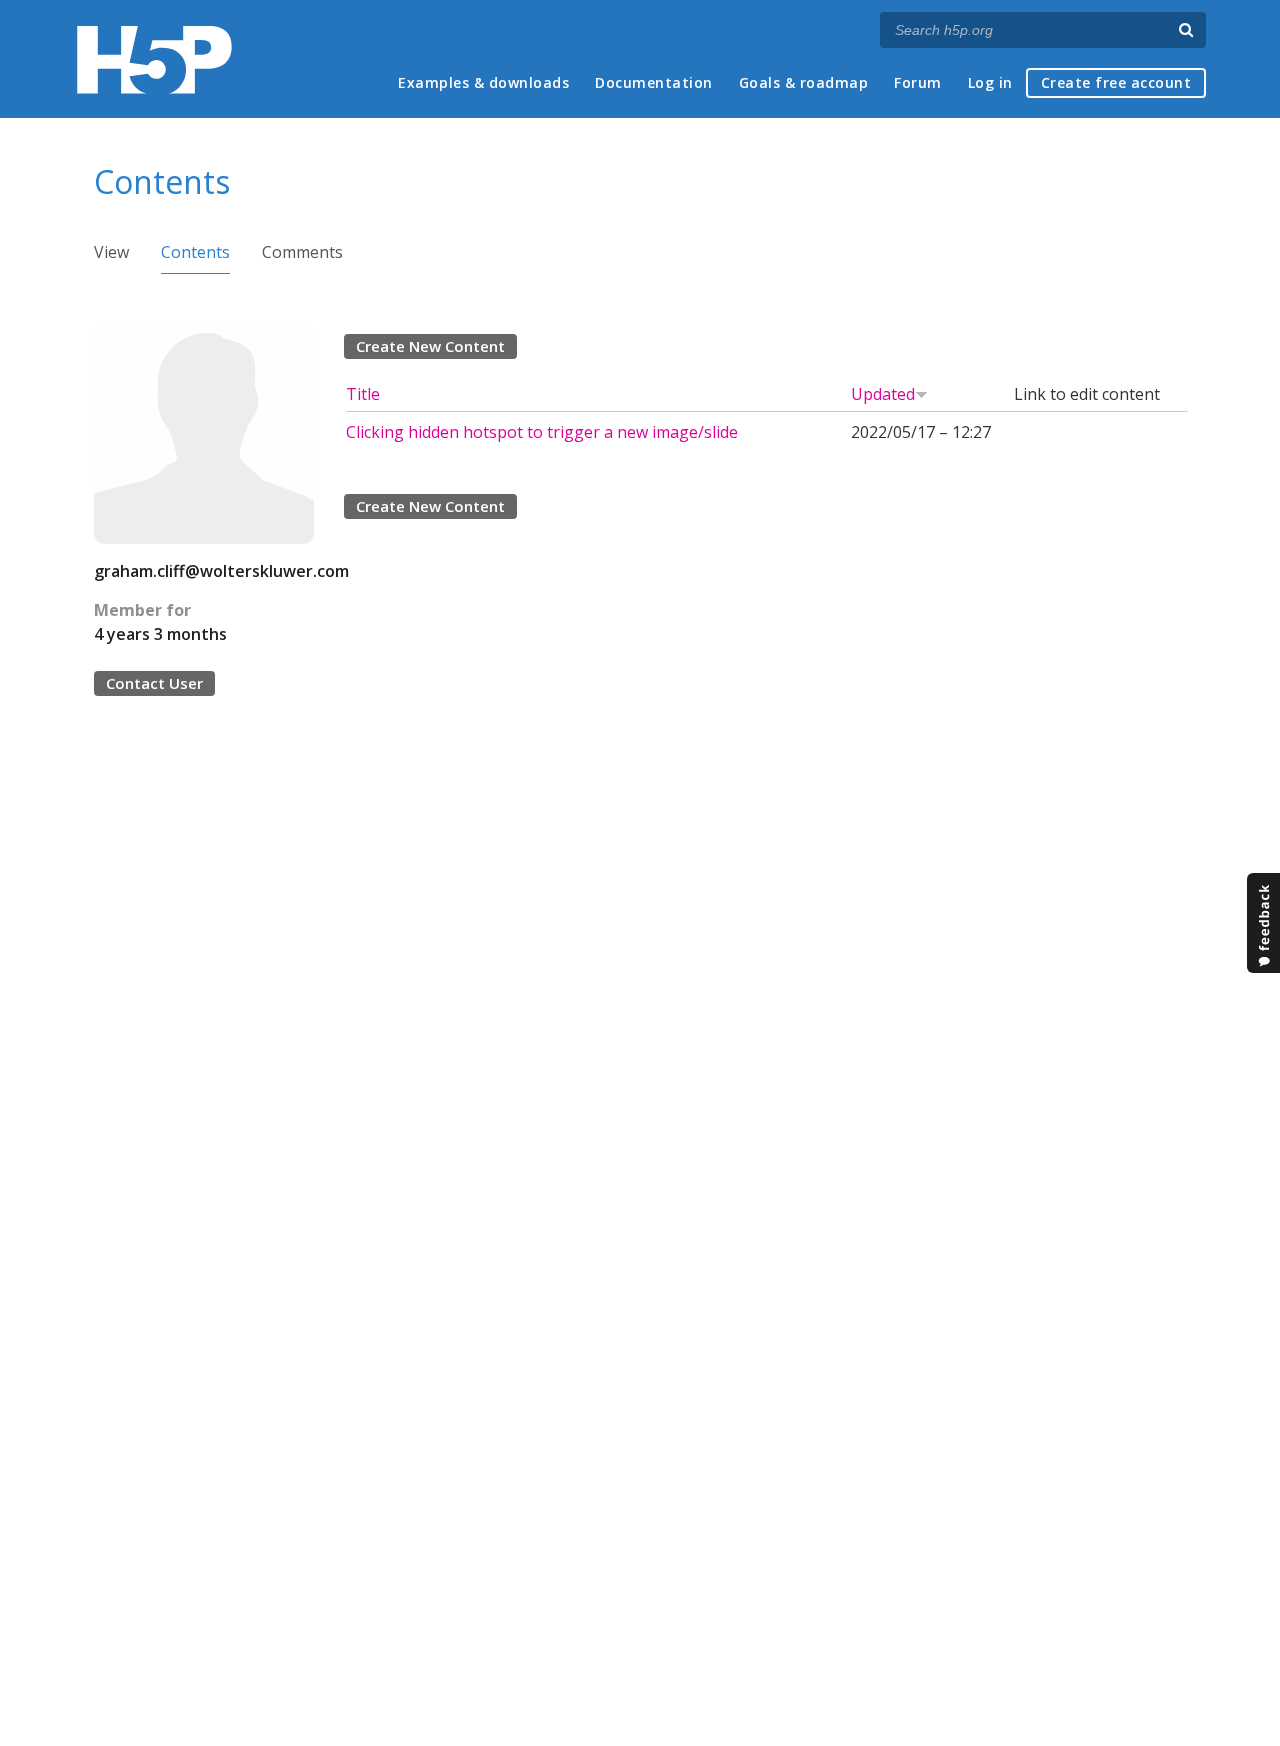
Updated (883, 394)
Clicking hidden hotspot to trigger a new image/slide (542, 432)
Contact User (154, 683)
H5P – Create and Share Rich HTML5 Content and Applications (154, 59)
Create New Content (430, 346)
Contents (195, 252)
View (111, 252)
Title (363, 394)
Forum (918, 82)
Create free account (1116, 82)
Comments (302, 252)
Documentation (654, 82)
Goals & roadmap (804, 82)
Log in (990, 82)
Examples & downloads (483, 82)
